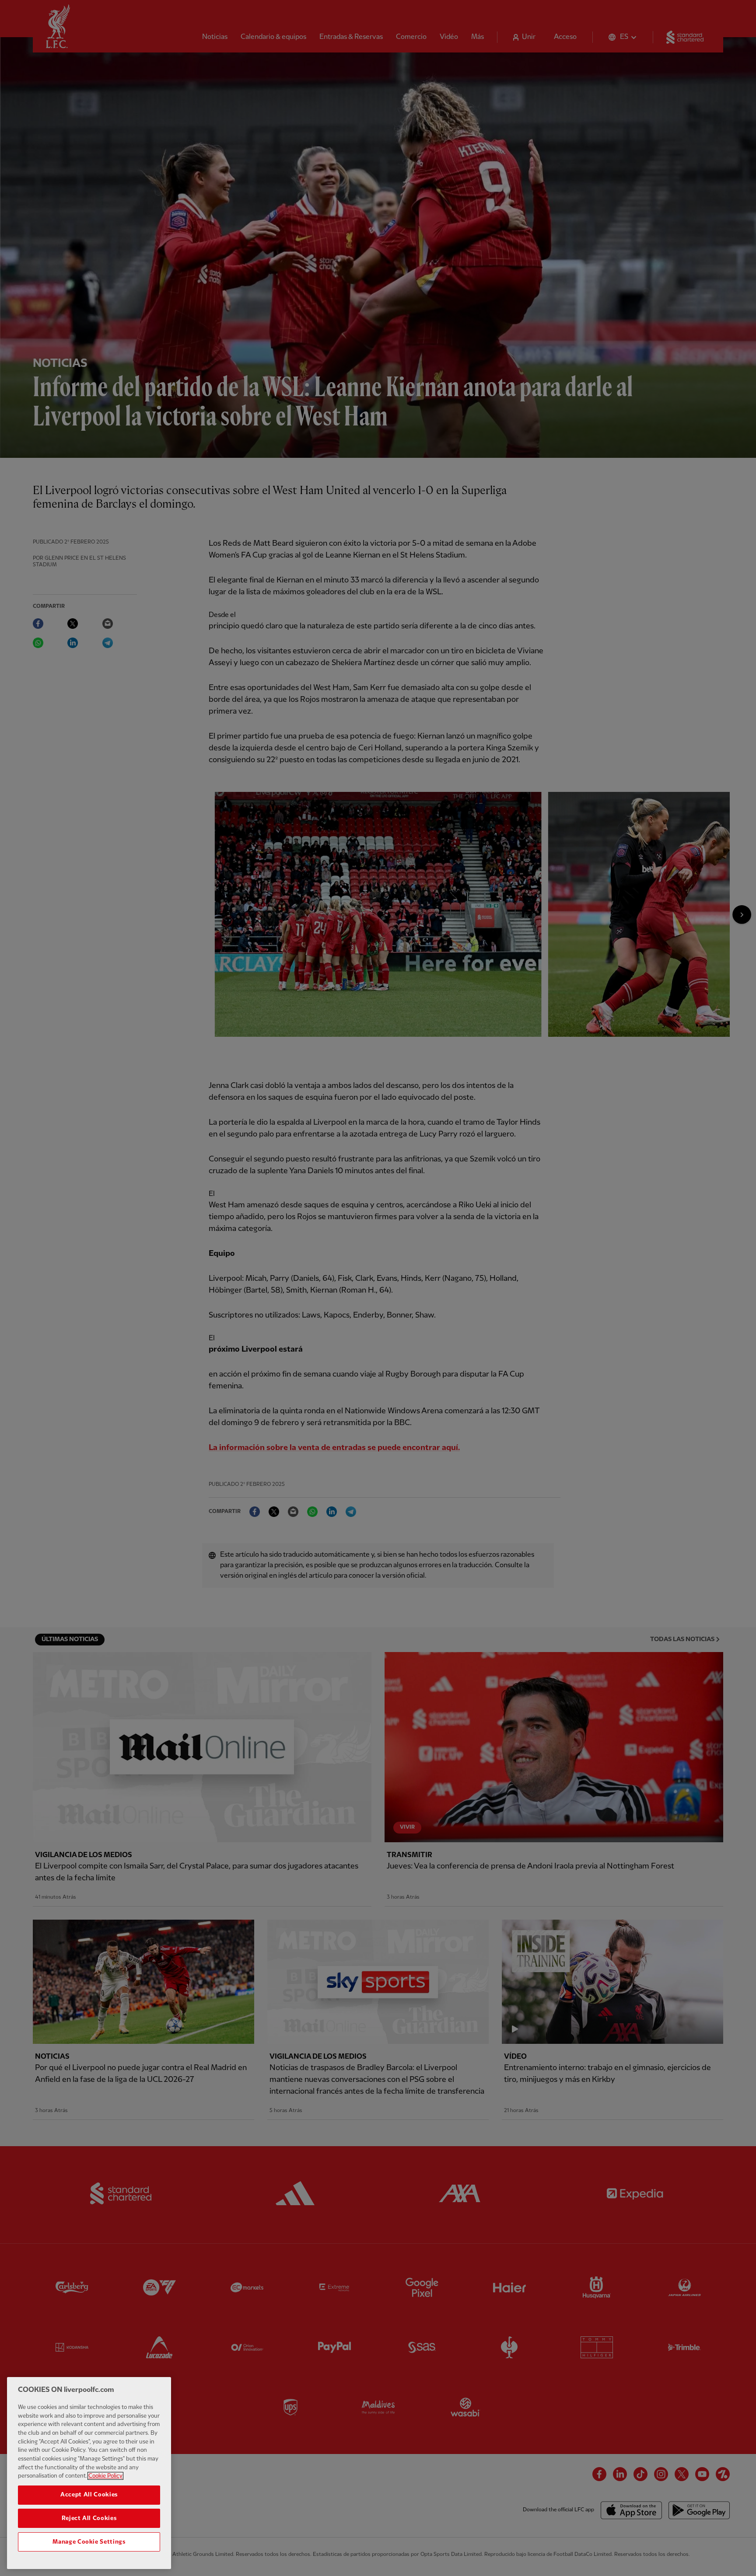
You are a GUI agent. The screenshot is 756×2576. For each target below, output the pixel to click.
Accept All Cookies (89, 2495)
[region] (89, 2473)
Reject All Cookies (89, 2518)
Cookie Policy (105, 2476)
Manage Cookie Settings (89, 2542)
